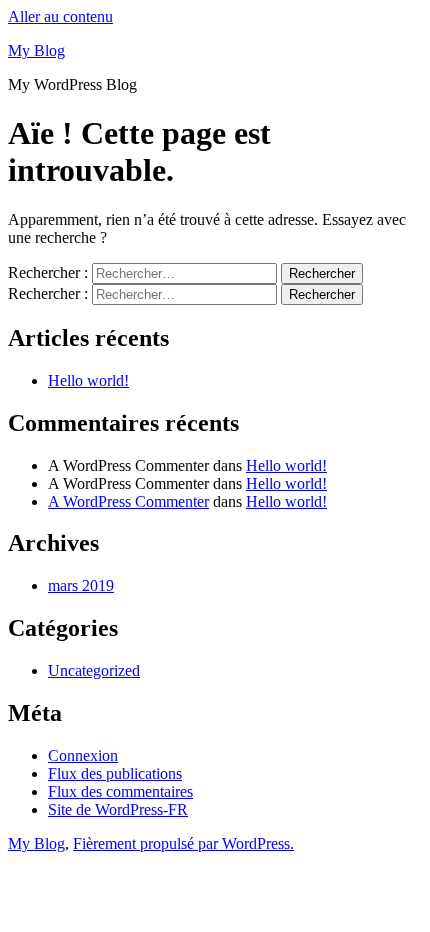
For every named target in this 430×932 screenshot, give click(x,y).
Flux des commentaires (120, 791)
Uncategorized (94, 670)
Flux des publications (115, 773)
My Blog (36, 50)
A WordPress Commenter (128, 501)
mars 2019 (81, 585)
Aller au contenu (60, 16)
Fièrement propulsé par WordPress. (183, 843)
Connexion (83, 755)
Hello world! (88, 380)
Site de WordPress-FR (118, 809)
